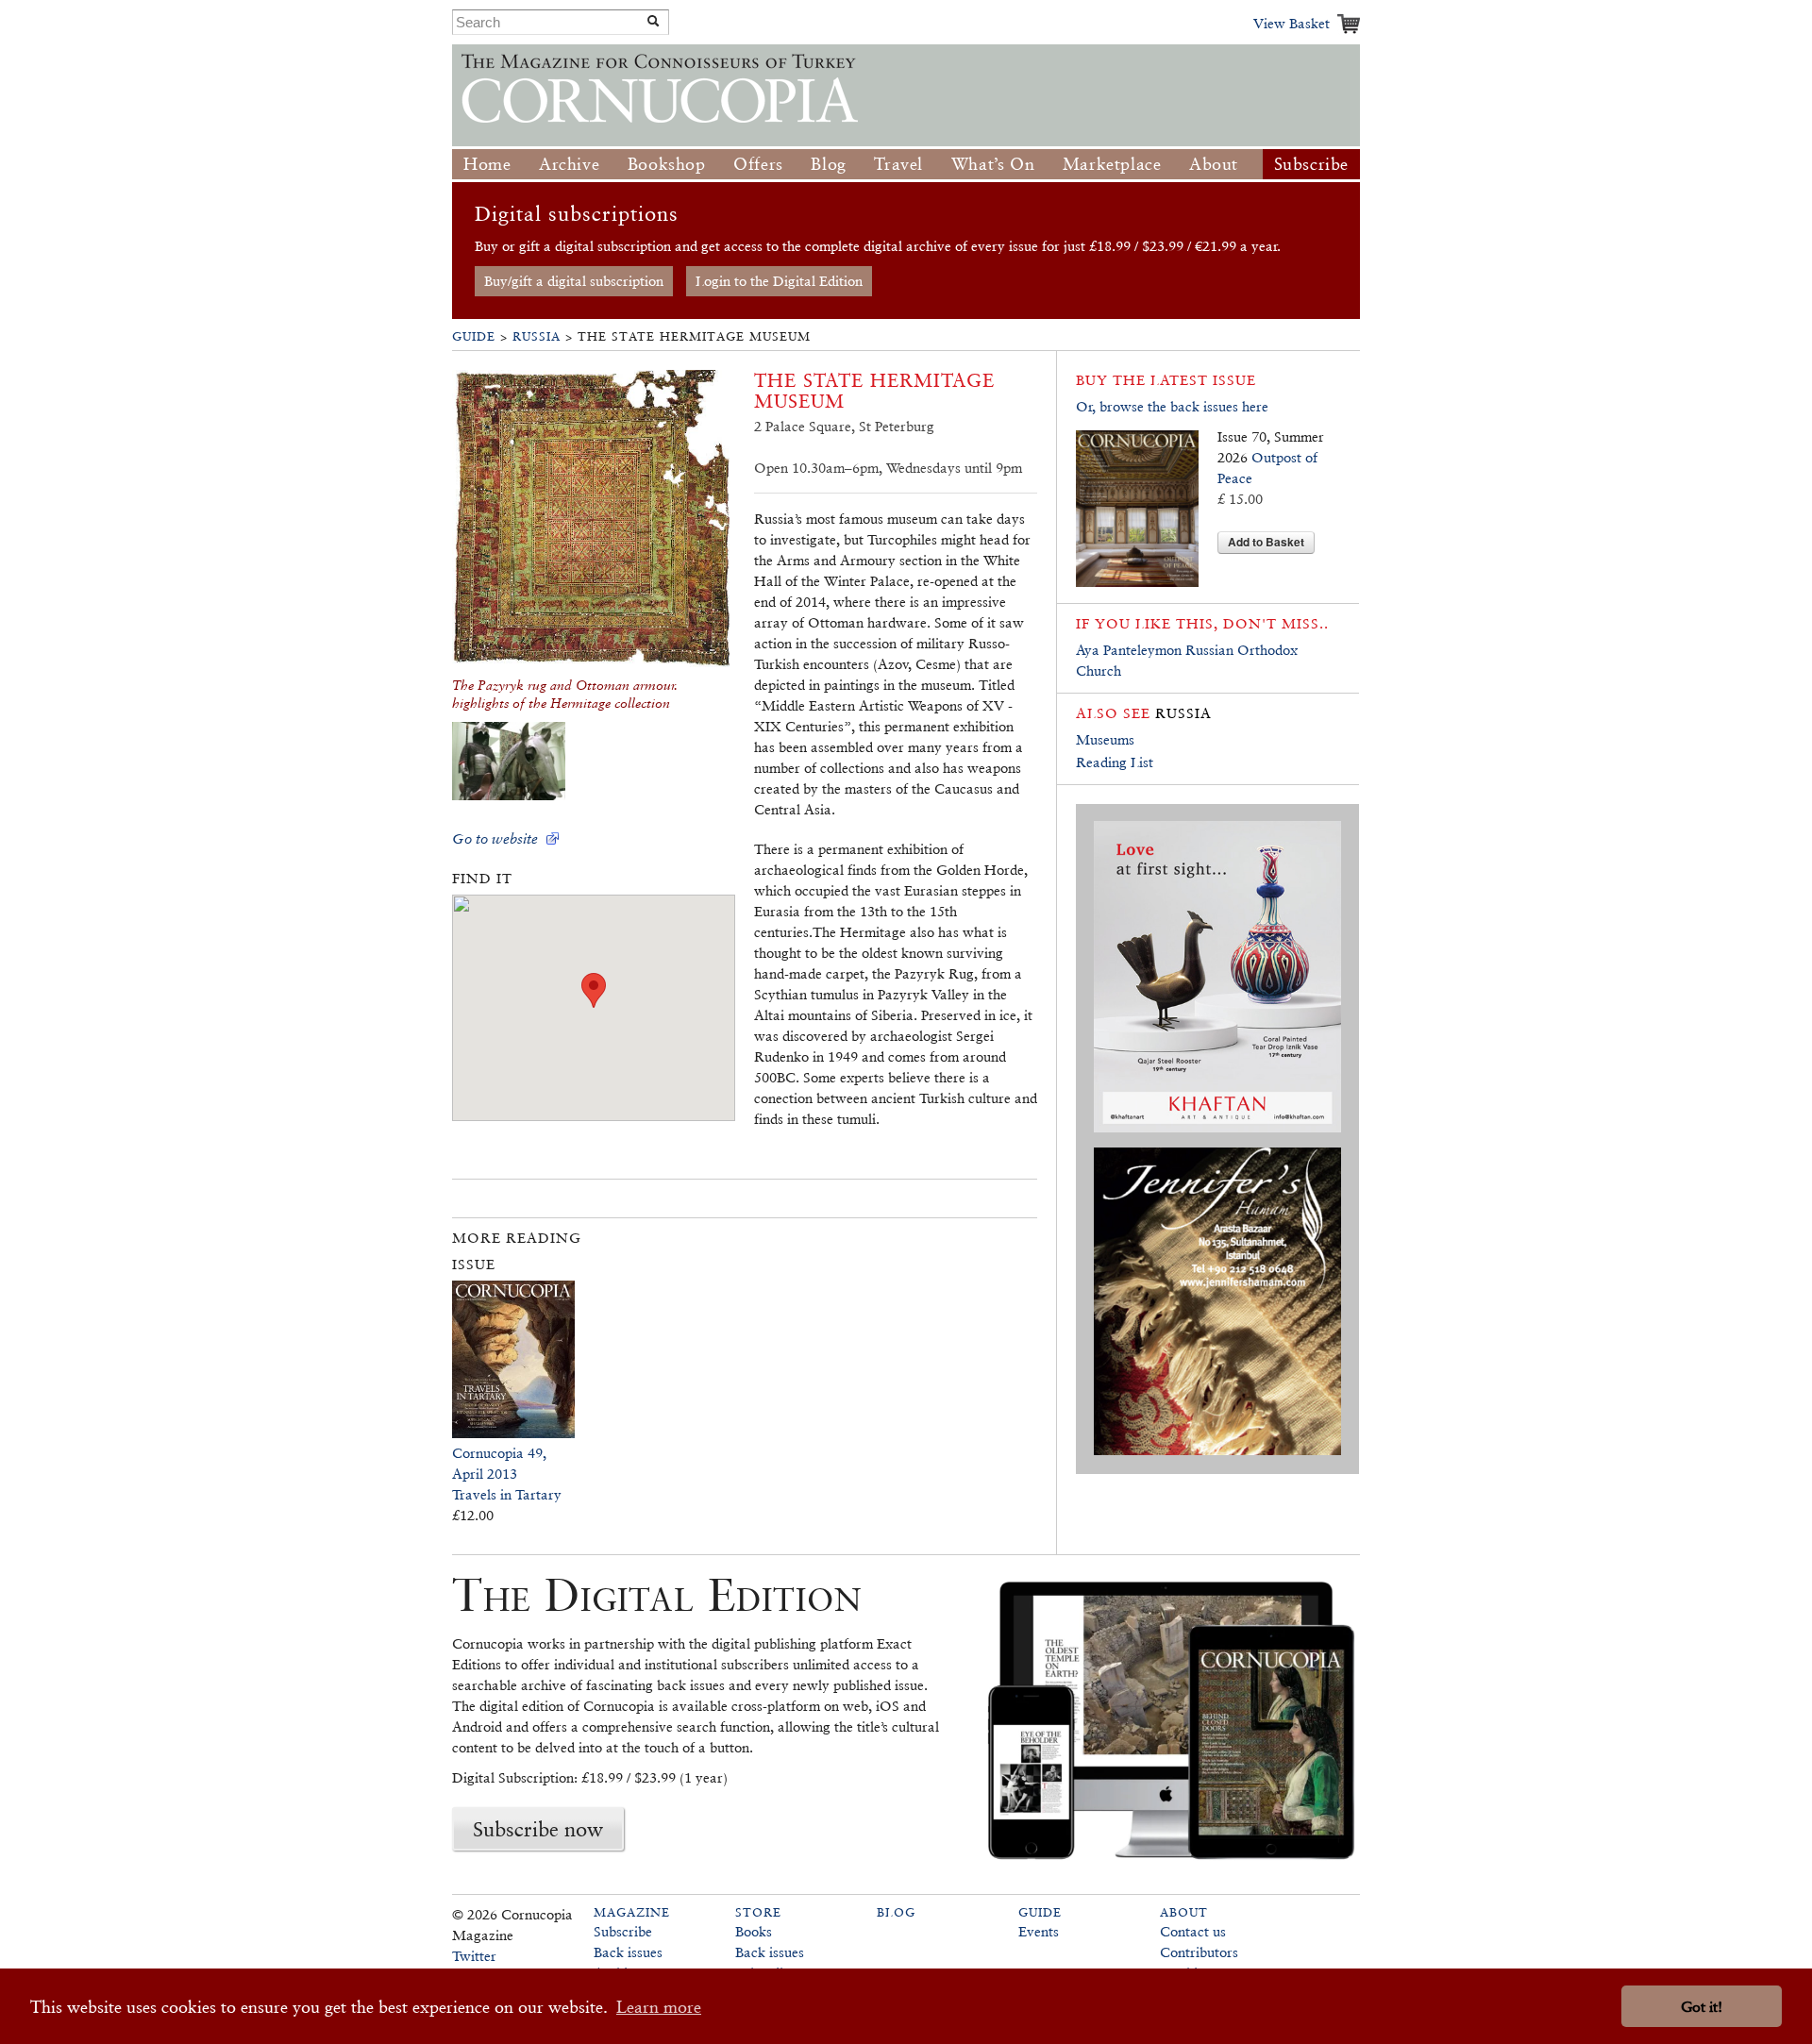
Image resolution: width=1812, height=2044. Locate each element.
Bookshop (667, 164)
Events (1039, 1931)
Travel (898, 164)
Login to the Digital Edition (779, 281)
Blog (828, 164)
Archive (569, 164)
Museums (1105, 739)
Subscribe (1311, 164)
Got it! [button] (1702, 2007)
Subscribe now (538, 1829)
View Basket (1292, 23)
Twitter (474, 1956)
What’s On (993, 164)
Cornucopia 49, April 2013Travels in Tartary (507, 1474)
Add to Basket (1266, 542)
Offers (758, 164)
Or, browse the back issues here (1172, 406)
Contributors (1199, 1952)
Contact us (1193, 1931)
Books (754, 1931)
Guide (474, 336)
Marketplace (1112, 164)
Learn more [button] (659, 2007)
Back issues (628, 1952)
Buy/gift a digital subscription (574, 281)
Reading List (1115, 762)
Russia (537, 336)
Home (487, 164)
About (1214, 164)
